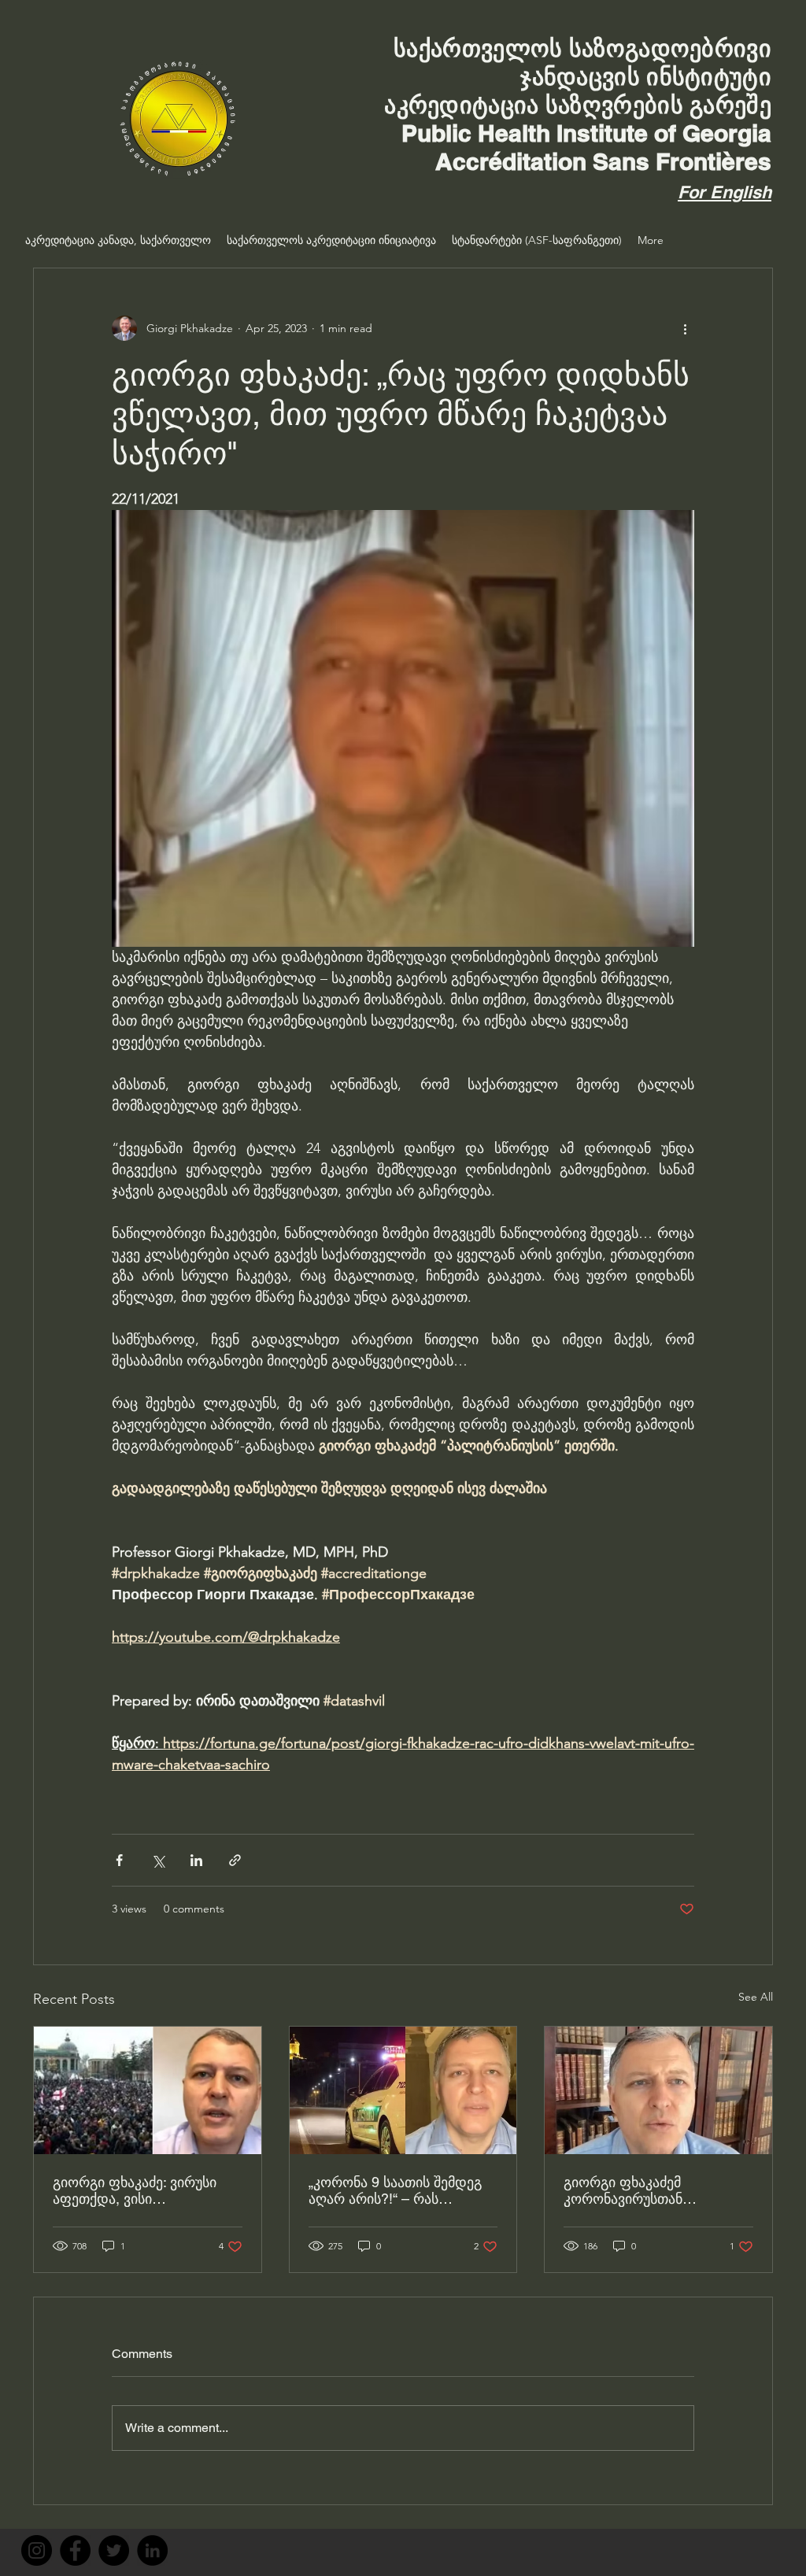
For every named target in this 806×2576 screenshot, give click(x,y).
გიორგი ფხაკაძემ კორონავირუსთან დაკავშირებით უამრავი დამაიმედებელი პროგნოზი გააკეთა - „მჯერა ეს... (655, 2190)
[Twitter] (114, 2550)
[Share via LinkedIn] (196, 1860)
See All (756, 1997)
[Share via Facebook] (119, 1860)
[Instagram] (37, 2550)
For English (725, 192)
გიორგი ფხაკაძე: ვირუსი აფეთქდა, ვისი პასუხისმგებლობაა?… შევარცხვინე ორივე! (135, 2190)
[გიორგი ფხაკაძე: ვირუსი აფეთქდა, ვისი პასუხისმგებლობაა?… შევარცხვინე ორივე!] (148, 2090)
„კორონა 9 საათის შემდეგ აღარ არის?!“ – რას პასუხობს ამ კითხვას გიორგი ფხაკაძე (395, 2190)
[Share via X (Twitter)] (158, 1860)
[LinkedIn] (152, 2550)
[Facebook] (75, 2550)
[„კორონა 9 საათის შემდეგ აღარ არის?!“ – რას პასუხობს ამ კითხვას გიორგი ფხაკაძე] (403, 2090)
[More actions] (685, 328)
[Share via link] (235, 1860)
